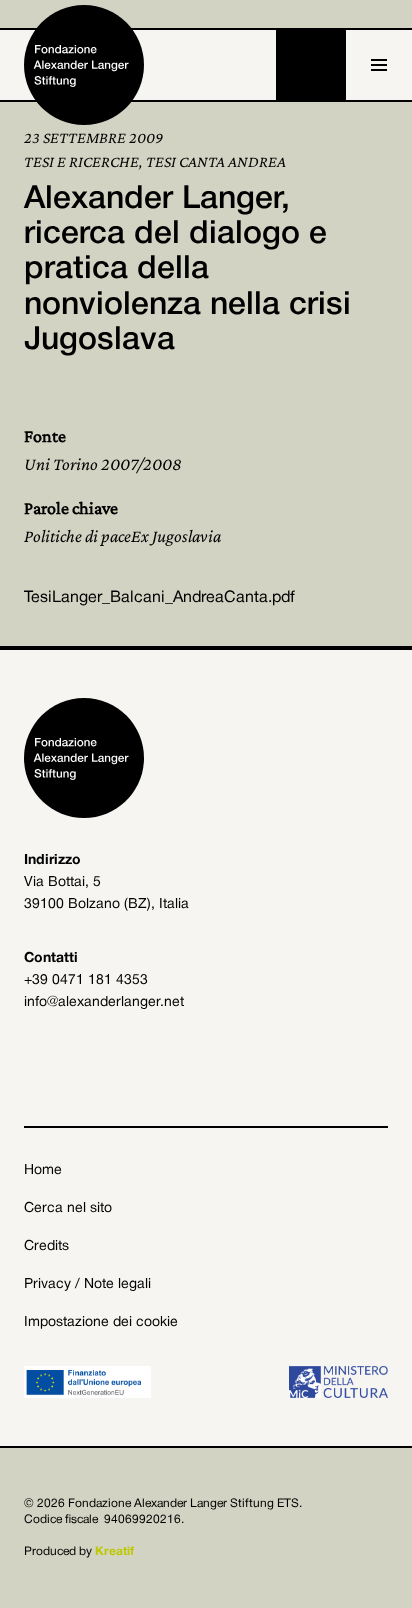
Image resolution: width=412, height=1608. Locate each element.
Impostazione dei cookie (101, 1322)
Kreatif (114, 1551)
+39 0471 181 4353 (86, 980)
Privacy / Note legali (87, 1284)
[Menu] (379, 65)
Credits (46, 1246)
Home (43, 1170)
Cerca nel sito (68, 1208)
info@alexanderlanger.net (104, 1002)
